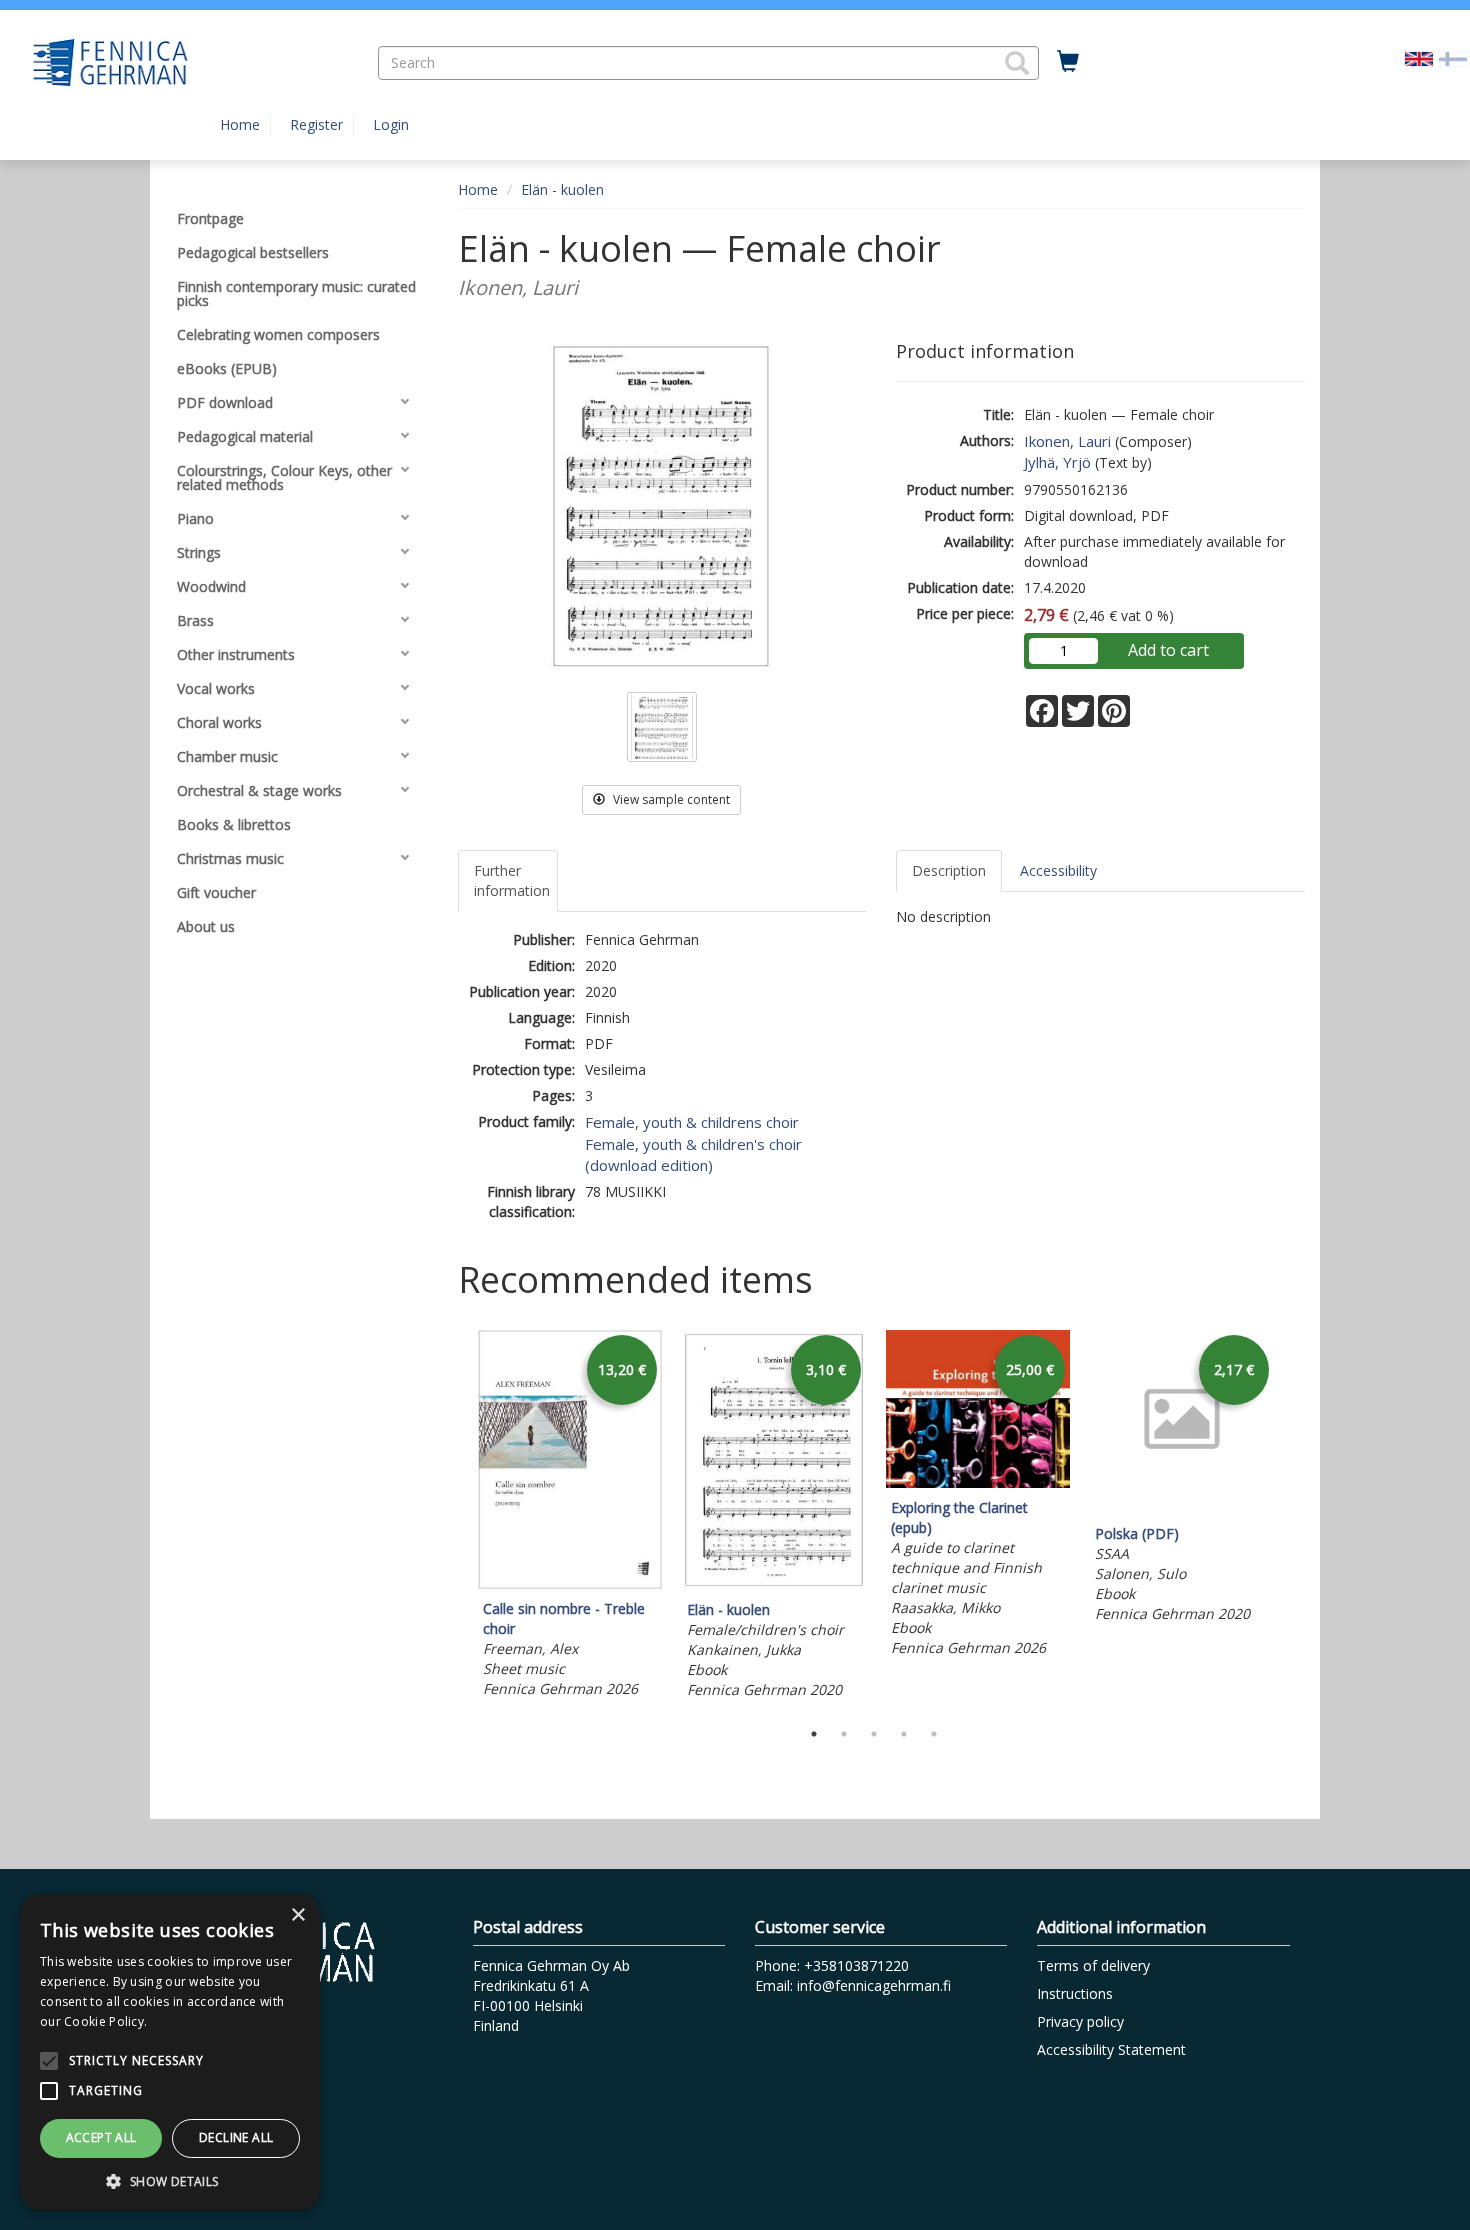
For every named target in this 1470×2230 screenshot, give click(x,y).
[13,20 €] (570, 1583)
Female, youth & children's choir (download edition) (693, 1154)
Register (316, 124)
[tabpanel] (570, 1517)
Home (240, 124)
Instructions (1075, 1993)
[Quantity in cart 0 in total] (1068, 62)
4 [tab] (904, 1734)
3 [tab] (874, 1734)
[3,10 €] (774, 1584)
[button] (1017, 63)
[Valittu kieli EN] (1419, 57)
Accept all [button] (101, 2137)
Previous (453, 1519)
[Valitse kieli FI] (1453, 57)
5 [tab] (934, 1734)
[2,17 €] (1182, 1508)
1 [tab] (814, 1734)
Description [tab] (949, 870)
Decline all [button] (236, 2137)
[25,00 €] (978, 1482)
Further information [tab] (512, 880)
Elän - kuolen (562, 189)
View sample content (670, 799)
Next (1295, 1519)
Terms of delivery (1093, 1965)
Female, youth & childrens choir (692, 1122)
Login (391, 124)
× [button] (297, 1915)
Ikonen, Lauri (1067, 441)
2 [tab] (844, 1734)
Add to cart (1168, 650)
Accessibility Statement (1111, 2049)
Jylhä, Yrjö (1057, 462)
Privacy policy (1080, 2021)
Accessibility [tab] (1058, 870)
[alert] (170, 2052)
